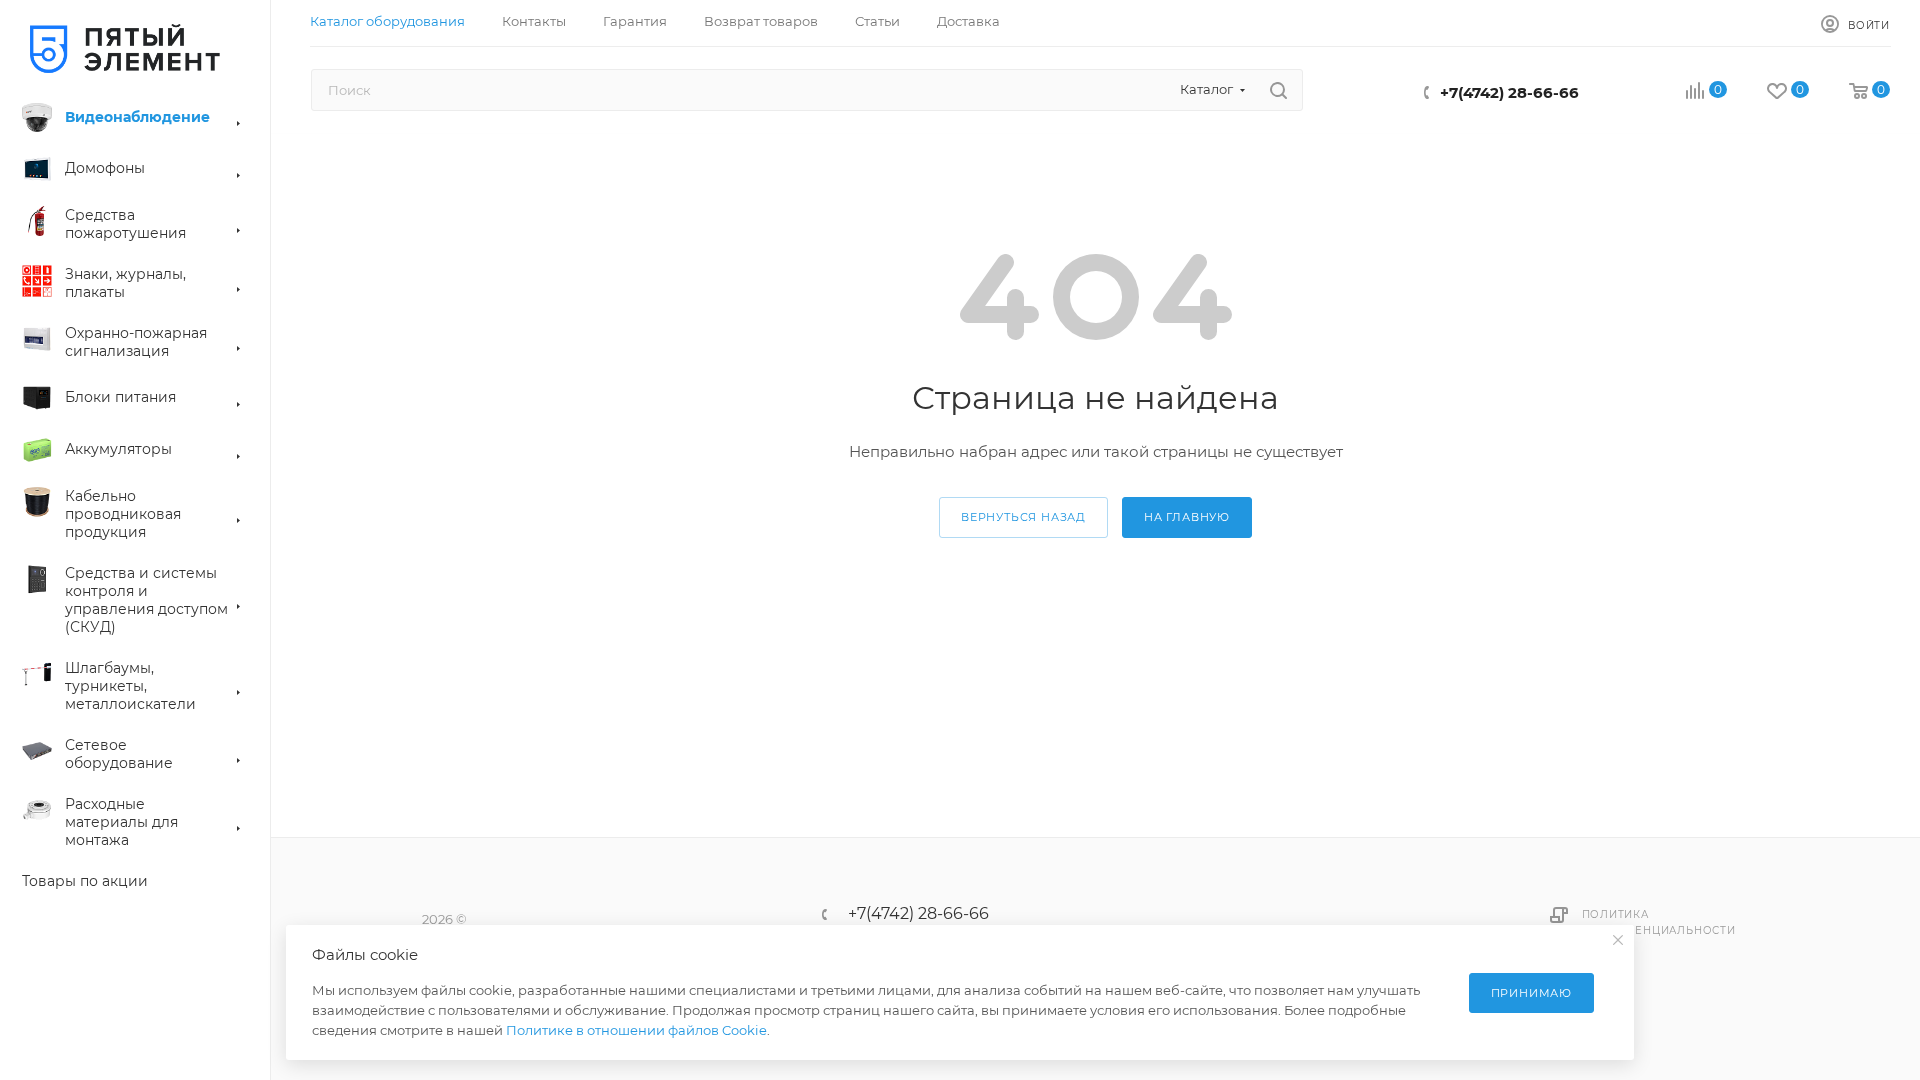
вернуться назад (1023, 517)
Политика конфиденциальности (1659, 922)
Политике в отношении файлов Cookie (636, 1030)
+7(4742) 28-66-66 (1509, 92)
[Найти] (1278, 90)
